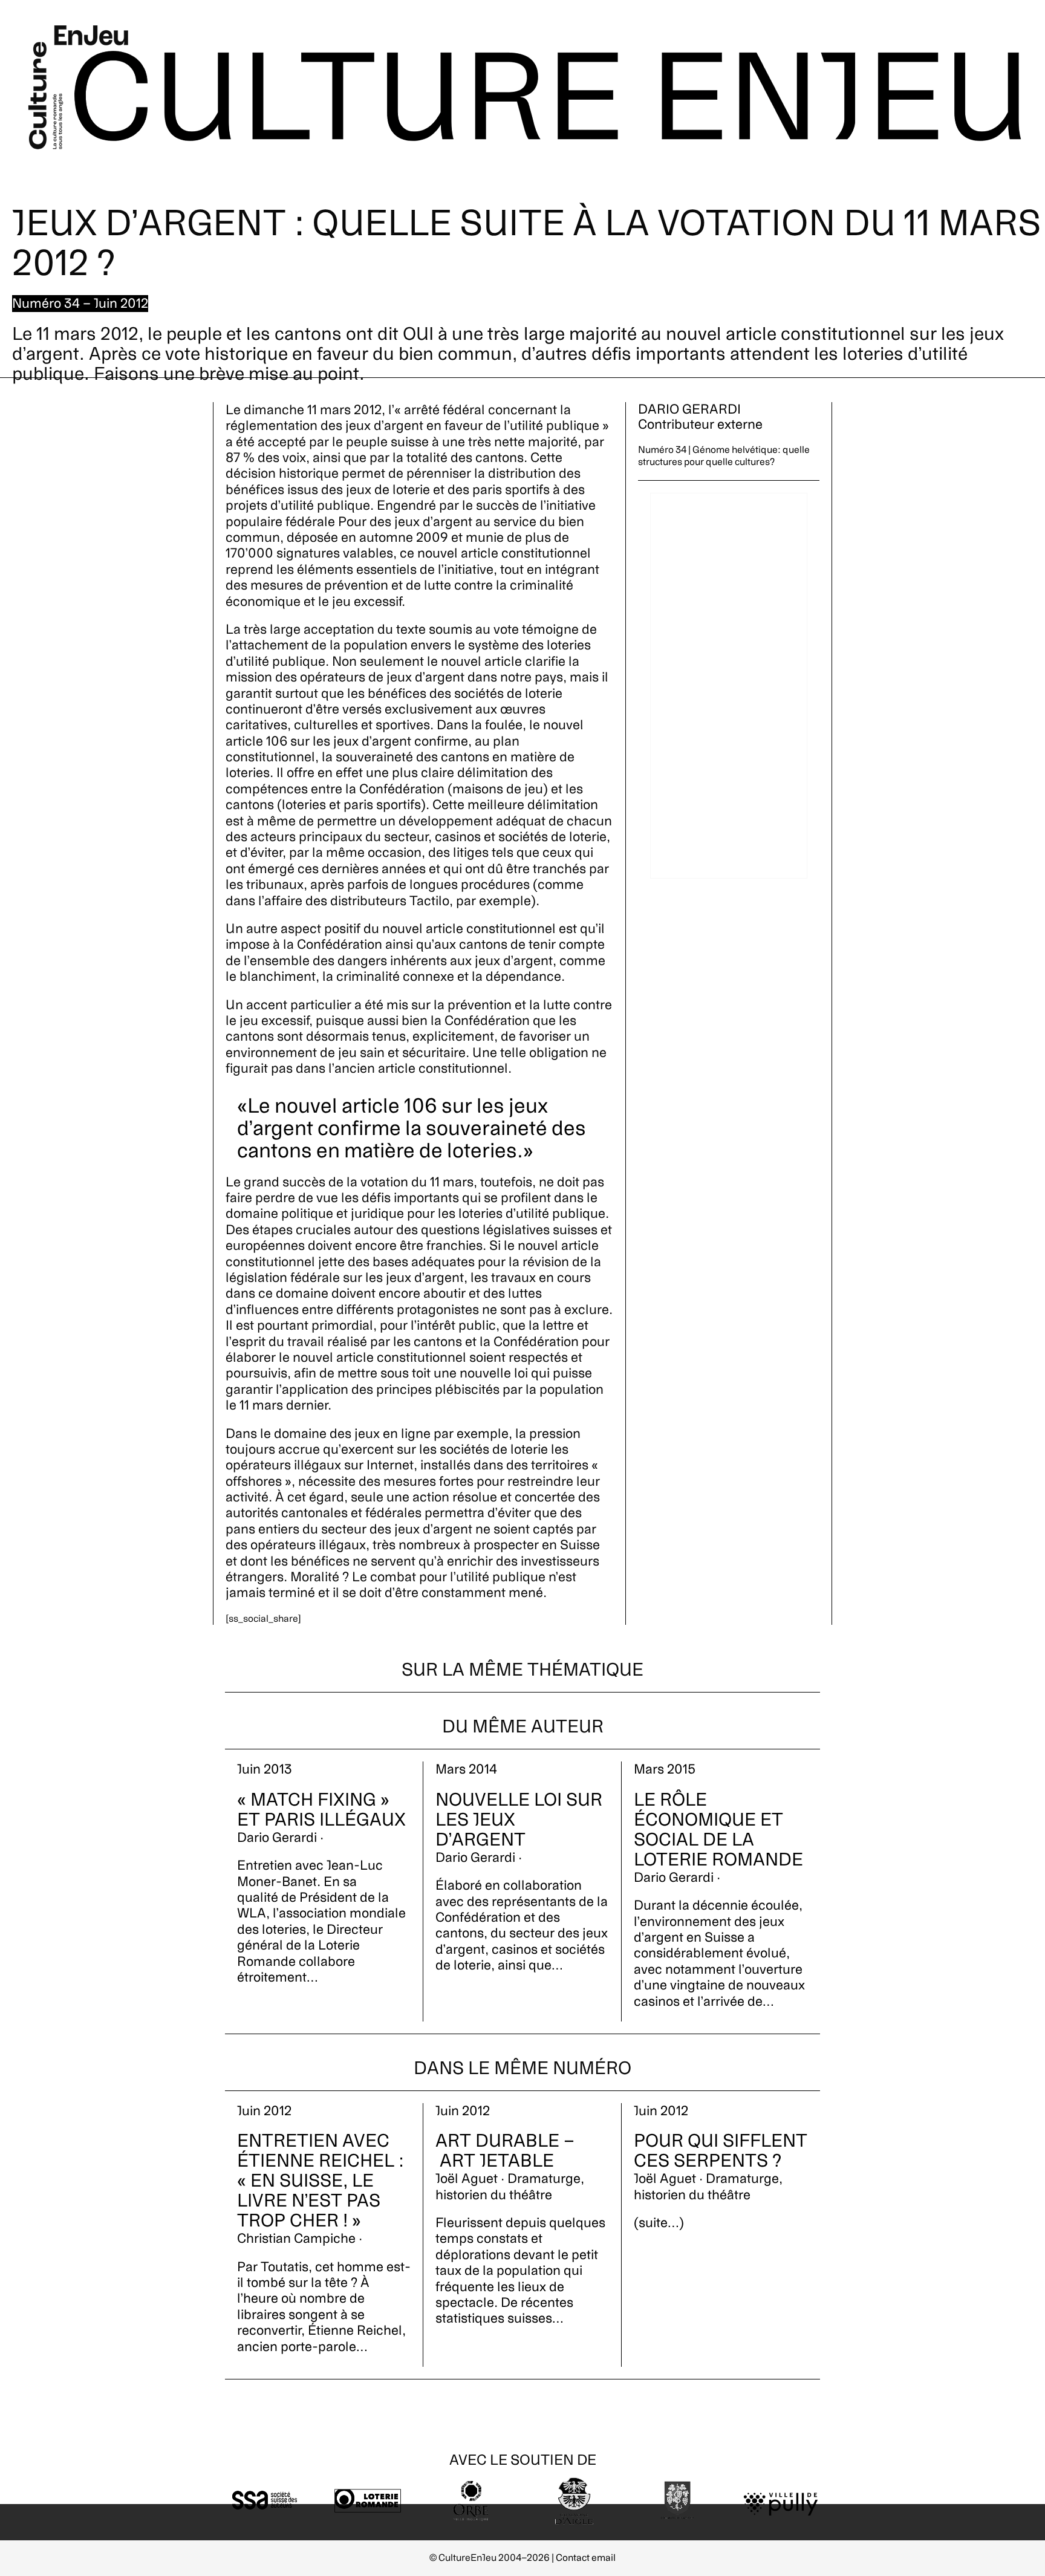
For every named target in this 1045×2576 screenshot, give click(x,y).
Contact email (586, 2558)
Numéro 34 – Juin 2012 (80, 304)
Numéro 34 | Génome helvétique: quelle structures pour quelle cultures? (724, 456)
